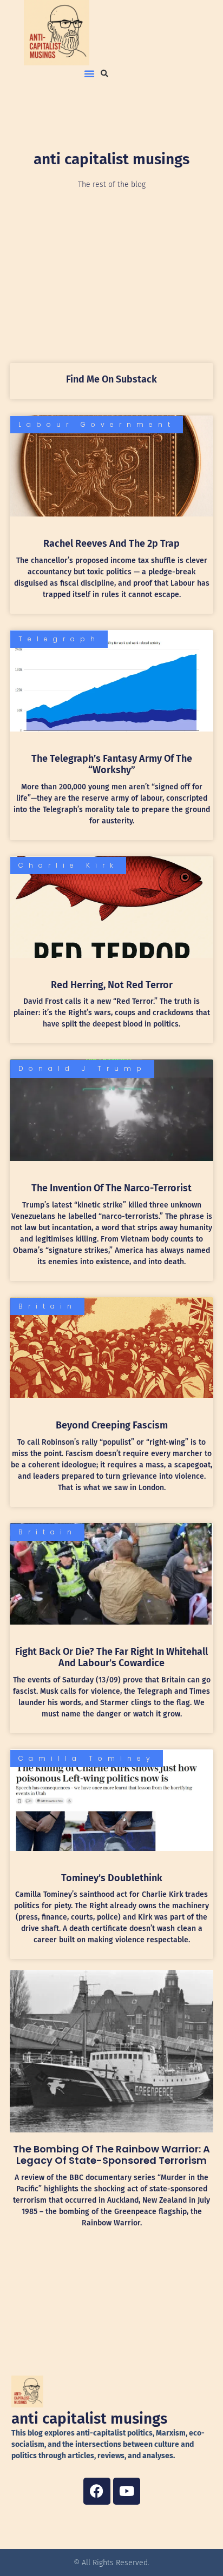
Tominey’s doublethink (112, 1878)
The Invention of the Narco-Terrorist (111, 1188)
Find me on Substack (111, 379)
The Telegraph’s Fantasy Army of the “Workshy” (112, 764)
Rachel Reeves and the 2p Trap (111, 544)
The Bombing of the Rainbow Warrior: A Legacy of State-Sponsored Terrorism (111, 2155)
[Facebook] (97, 2491)
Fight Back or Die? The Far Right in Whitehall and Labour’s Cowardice (111, 1658)
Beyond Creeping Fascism (112, 1425)
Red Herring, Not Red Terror (112, 985)
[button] (89, 73)
